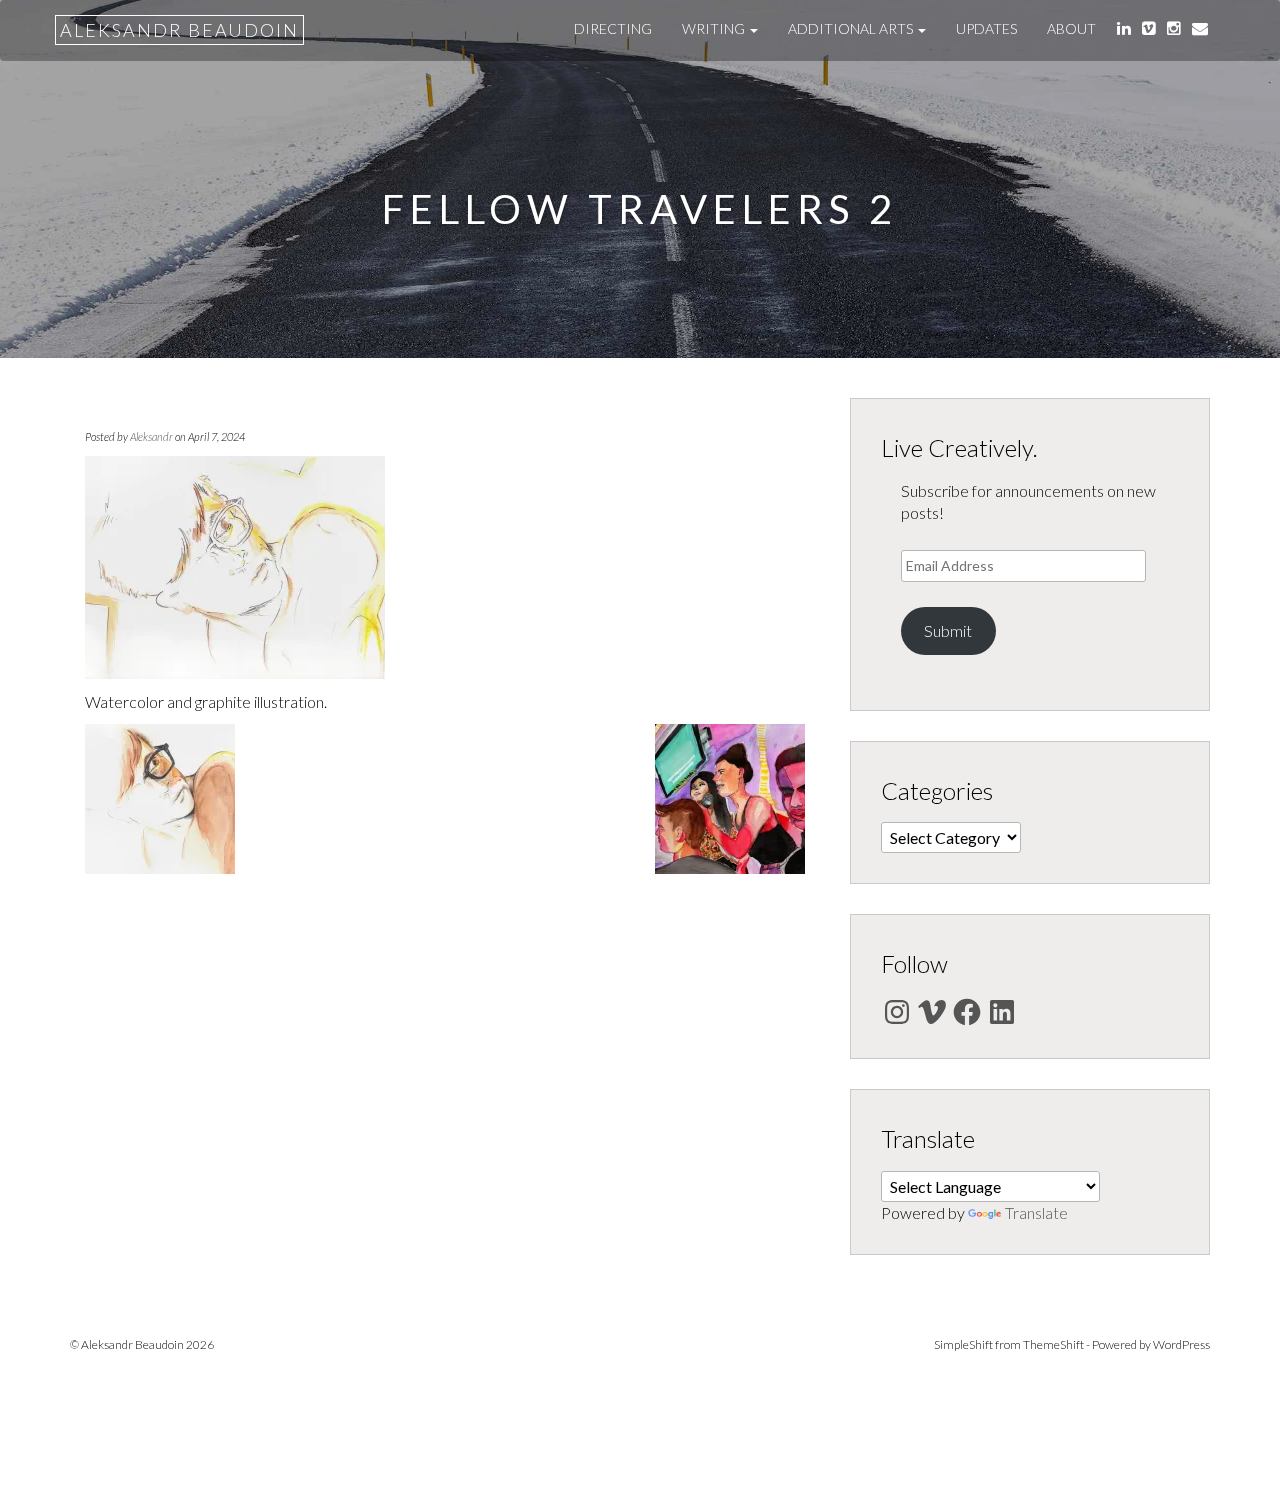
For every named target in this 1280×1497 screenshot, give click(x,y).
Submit (948, 630)
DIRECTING (613, 28)
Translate (1036, 1212)
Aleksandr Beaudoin (179, 30)
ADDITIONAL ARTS (852, 28)
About (1071, 28)
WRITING (715, 28)
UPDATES (986, 28)
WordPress (1181, 1344)
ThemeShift (1053, 1344)
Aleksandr (151, 436)
